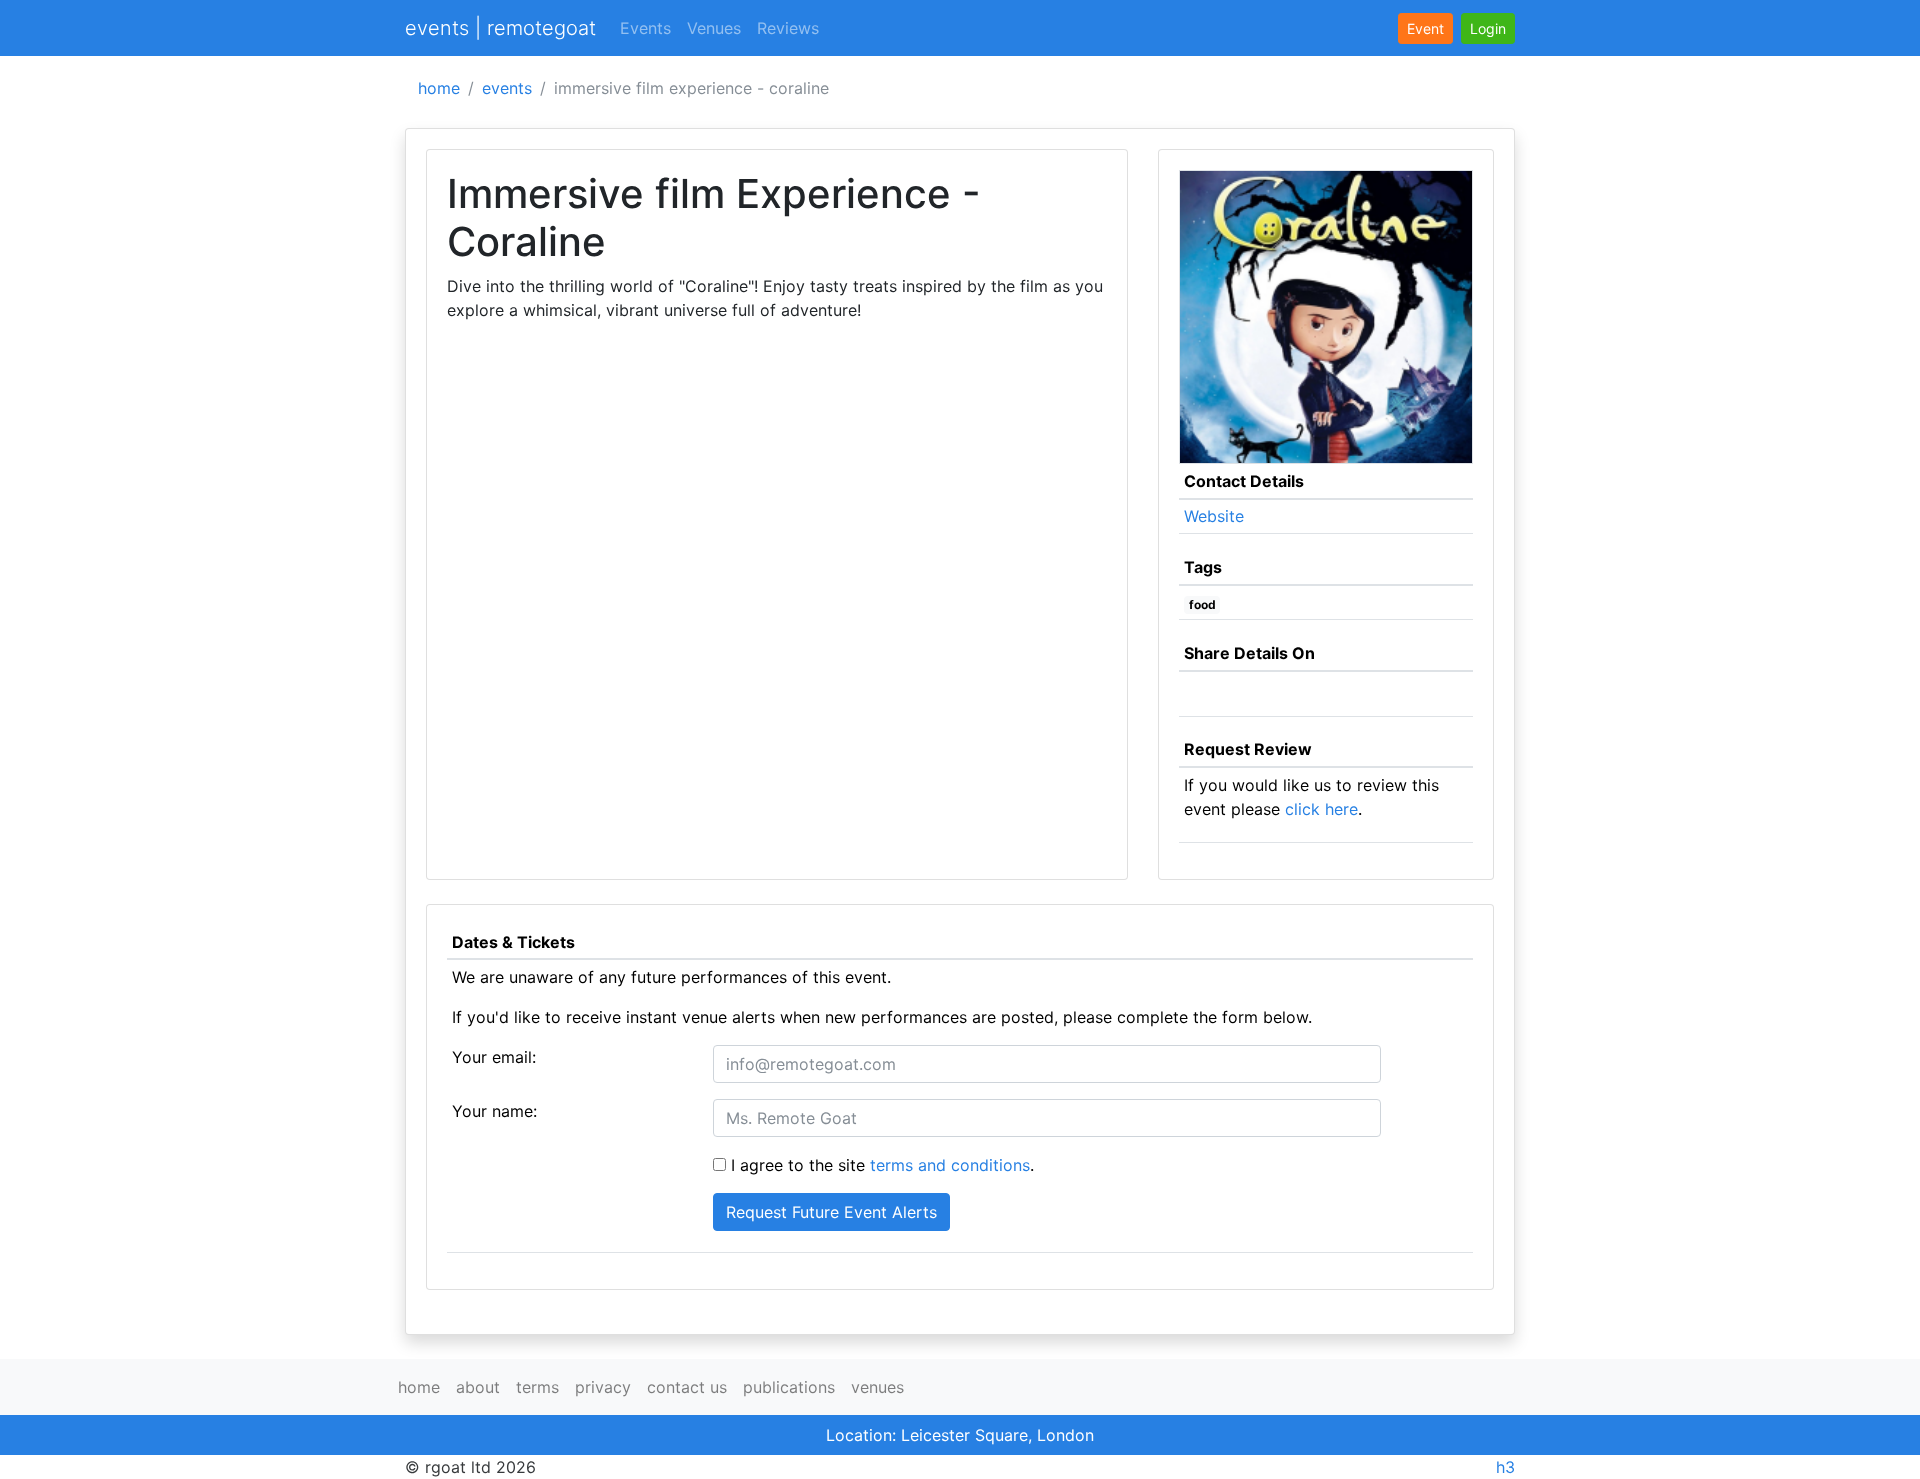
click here (1321, 809)
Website (1214, 516)
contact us (687, 1387)
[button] (1488, 28)
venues (877, 1387)
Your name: (494, 1111)
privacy (603, 1387)
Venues (714, 28)
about (478, 1387)
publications (789, 1387)
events (507, 88)
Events (645, 28)
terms (537, 1387)
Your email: (494, 1057)
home (439, 88)
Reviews (788, 28)
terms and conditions (950, 1165)
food (1202, 604)
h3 (1505, 1467)
